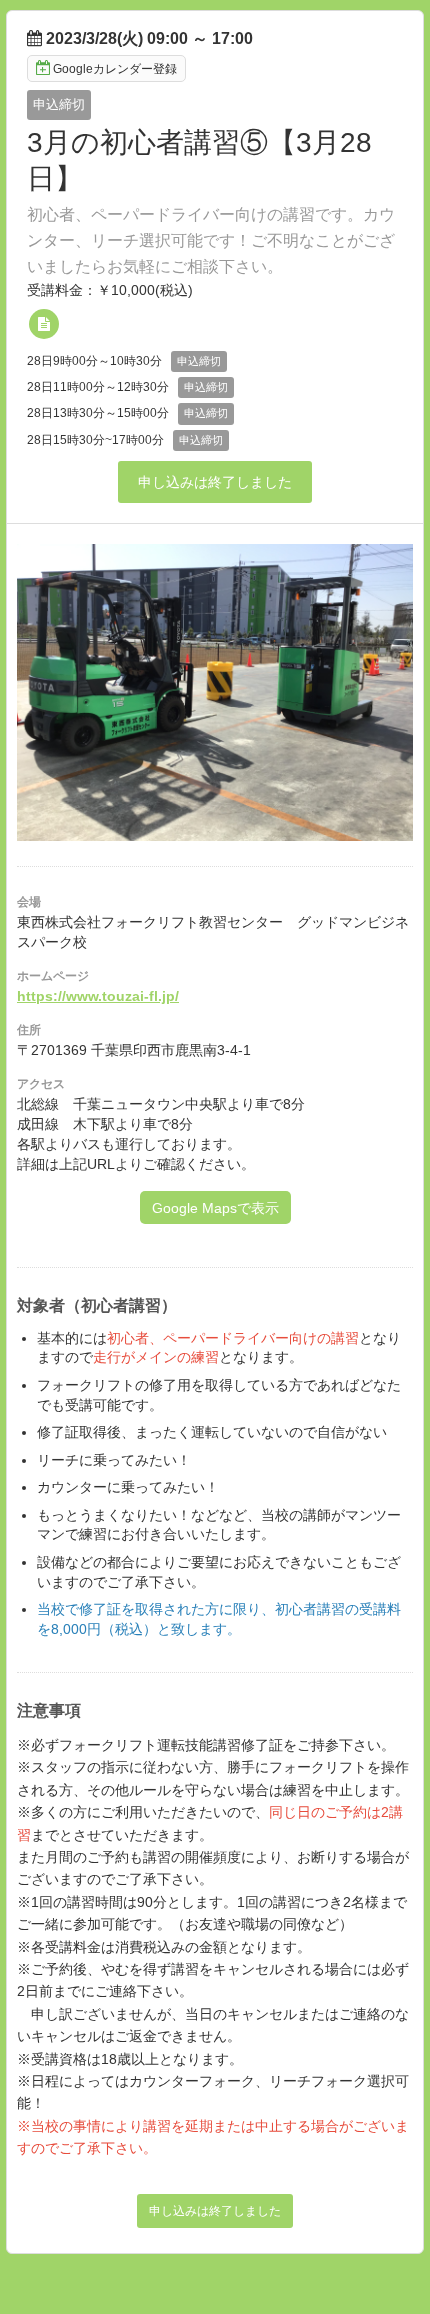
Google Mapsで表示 (215, 1208)
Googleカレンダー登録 (115, 69)
